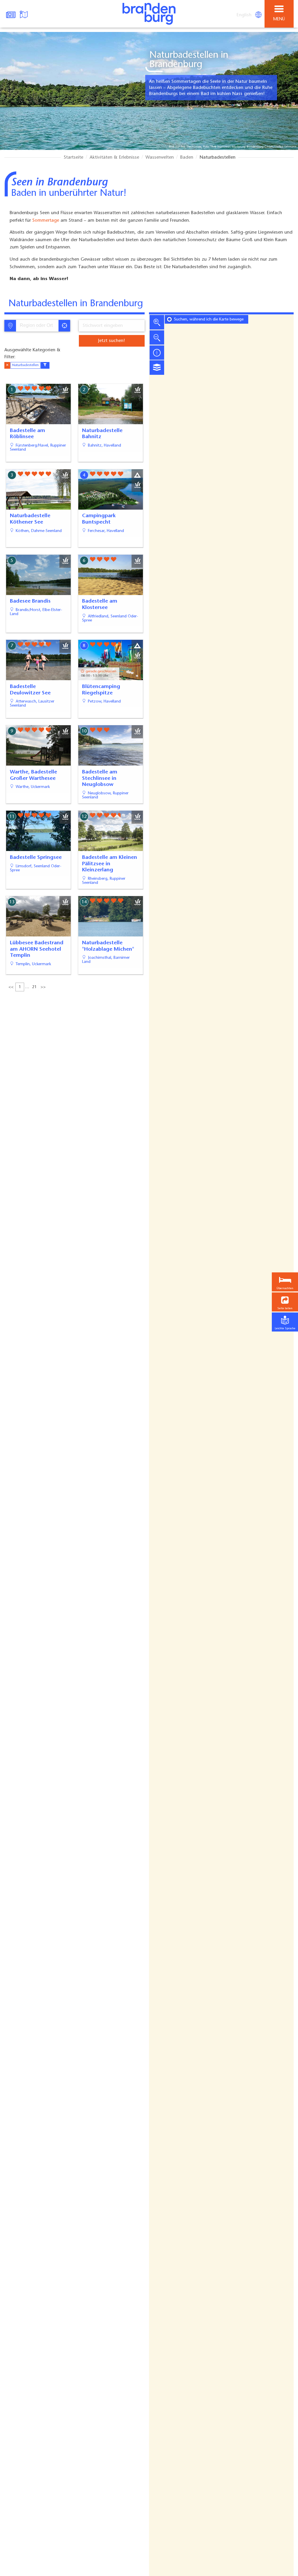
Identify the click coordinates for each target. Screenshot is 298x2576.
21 (34, 987)
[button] (285, 1302)
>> (43, 987)
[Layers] (157, 368)
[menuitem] (244, 15)
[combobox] (37, 326)
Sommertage (46, 221)
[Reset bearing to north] (157, 352)
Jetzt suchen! (111, 341)
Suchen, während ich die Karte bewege (209, 320)
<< (11, 987)
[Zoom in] (157, 322)
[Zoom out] (157, 337)
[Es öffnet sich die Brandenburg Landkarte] (24, 14)
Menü (279, 19)
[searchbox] (39, 326)
